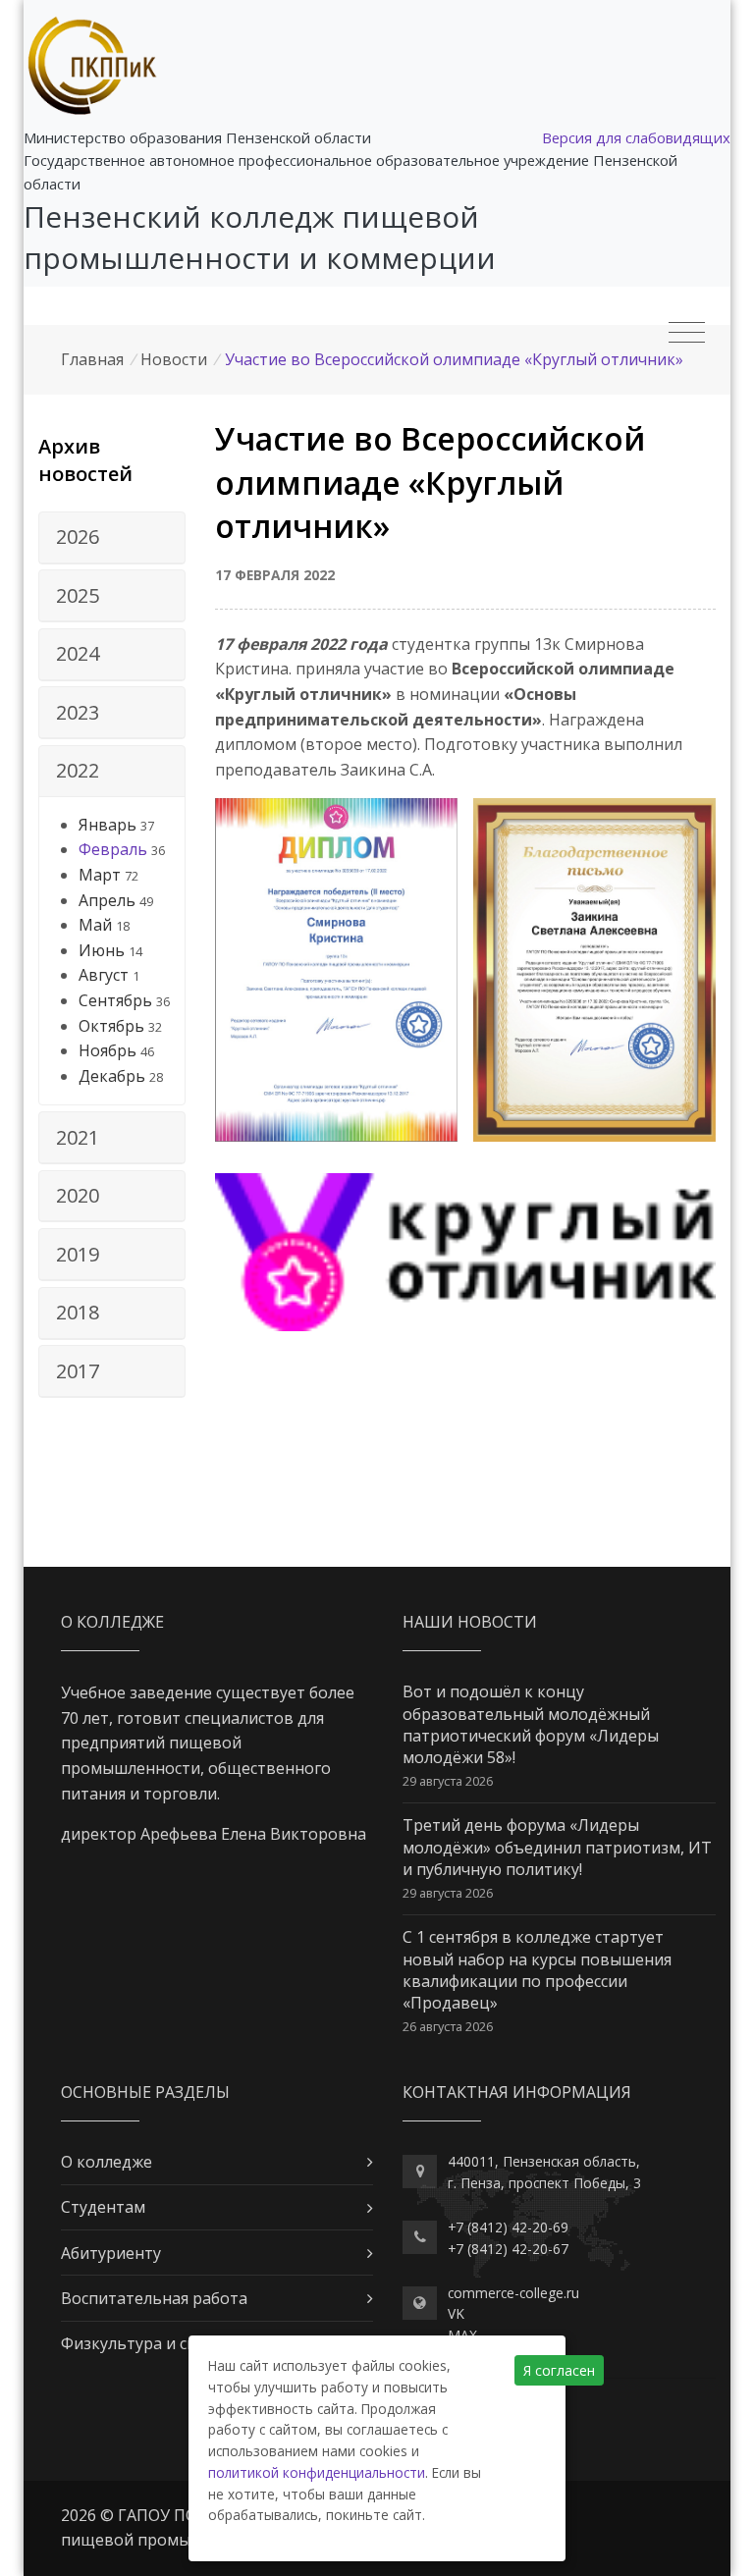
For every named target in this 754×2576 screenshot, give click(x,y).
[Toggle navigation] (687, 333)
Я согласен (559, 2370)
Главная (92, 359)
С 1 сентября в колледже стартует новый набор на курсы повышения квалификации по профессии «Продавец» (537, 1970)
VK (456, 2313)
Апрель (107, 900)
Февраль (113, 849)
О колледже (107, 2162)
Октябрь (111, 1026)
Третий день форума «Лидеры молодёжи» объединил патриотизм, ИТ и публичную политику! (557, 1847)
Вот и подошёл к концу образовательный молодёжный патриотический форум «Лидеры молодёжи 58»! (531, 1724)
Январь (108, 825)
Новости (174, 359)
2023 (78, 712)
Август (104, 975)
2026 (78, 537)
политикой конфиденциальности (317, 2472)
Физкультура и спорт (143, 2343)
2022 (78, 770)
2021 (78, 1137)
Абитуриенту (111, 2253)
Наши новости (470, 1622)
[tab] (112, 538)
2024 (78, 653)
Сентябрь (115, 1000)
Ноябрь (108, 1050)
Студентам (103, 2207)
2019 (78, 1254)
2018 (78, 1312)
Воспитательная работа (154, 2298)
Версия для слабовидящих (636, 137)
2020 (78, 1195)
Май (95, 925)
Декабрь (112, 1076)
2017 (78, 1371)
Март (100, 875)
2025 (78, 595)
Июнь (102, 950)
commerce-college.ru (513, 2293)
